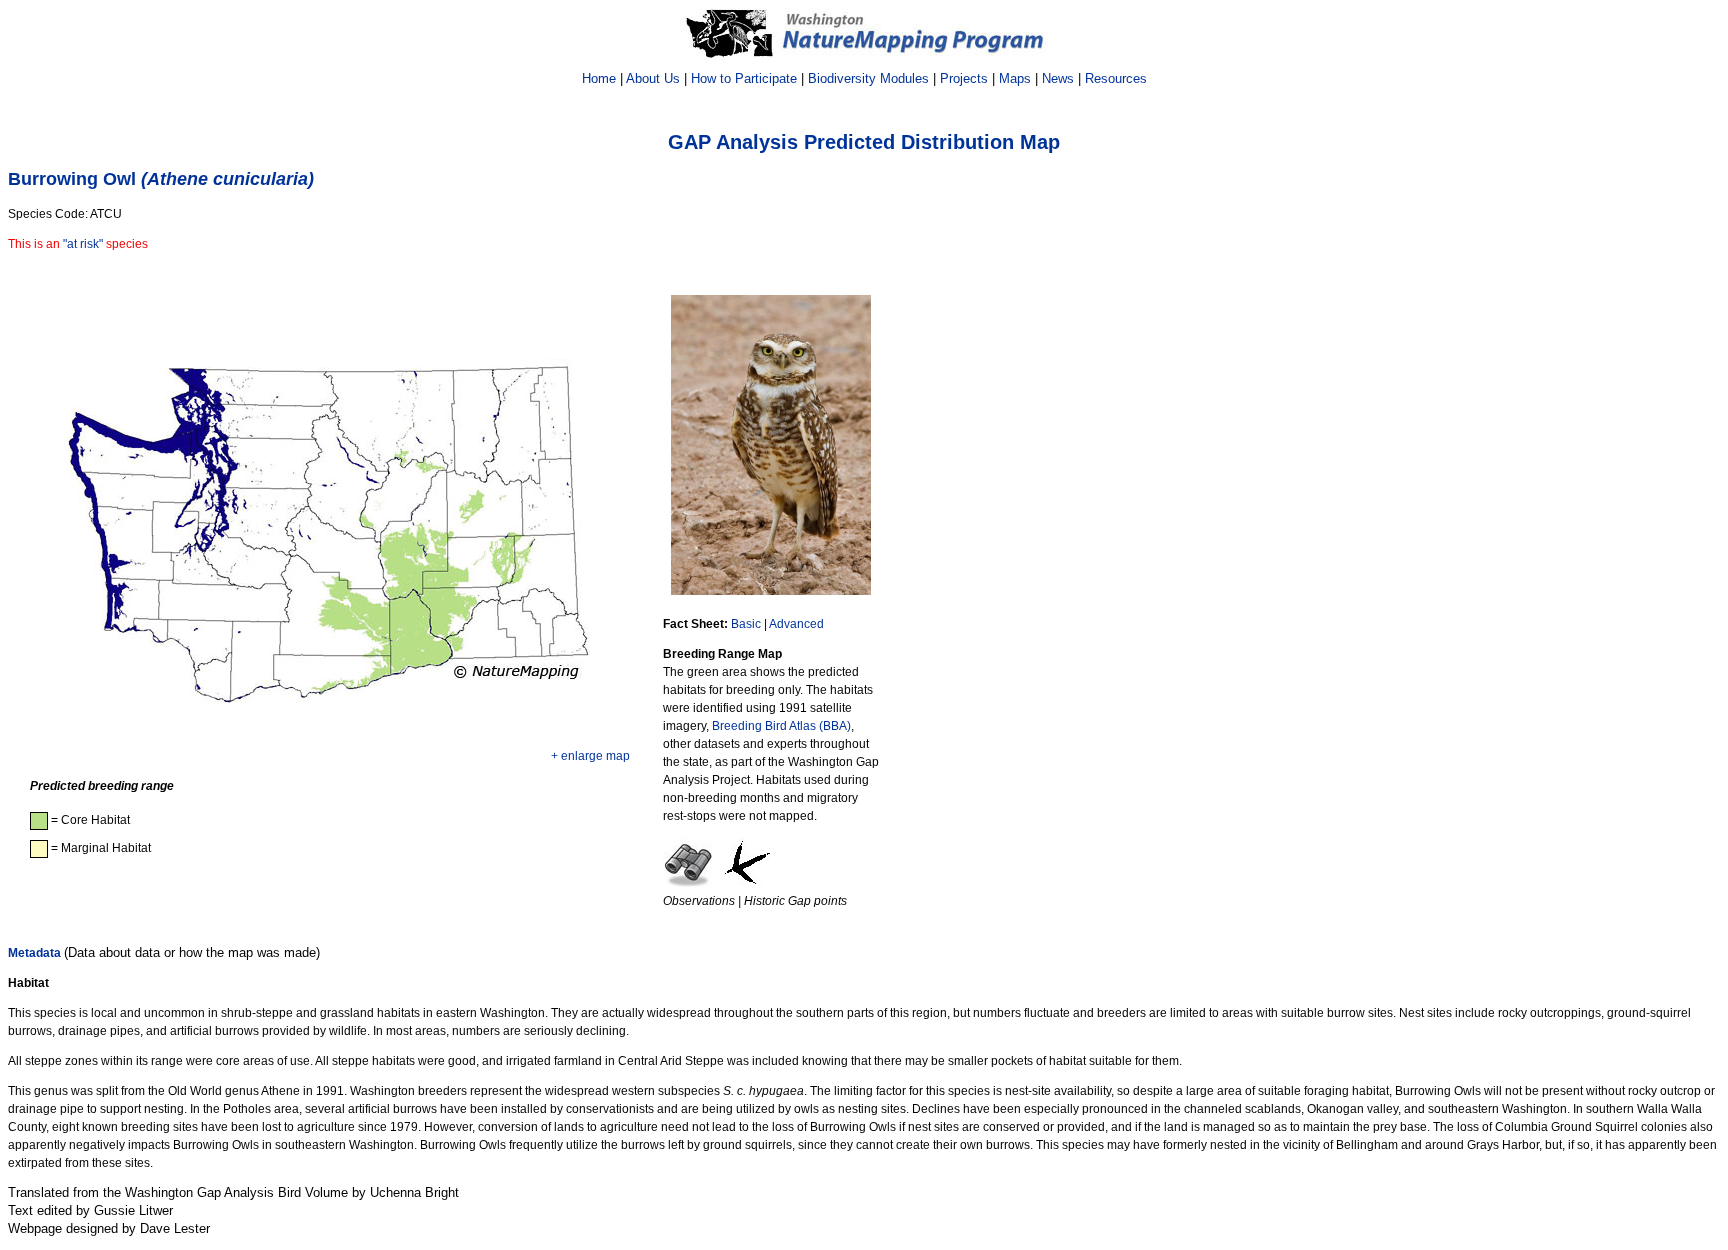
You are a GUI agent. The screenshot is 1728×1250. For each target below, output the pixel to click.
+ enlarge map (590, 756)
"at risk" (83, 244)
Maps (1015, 78)
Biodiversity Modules (868, 78)
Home (599, 78)
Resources (1116, 78)
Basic (746, 624)
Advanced (796, 624)
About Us (653, 78)
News (1058, 78)
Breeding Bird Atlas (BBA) (781, 726)
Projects (964, 78)
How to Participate (744, 78)
